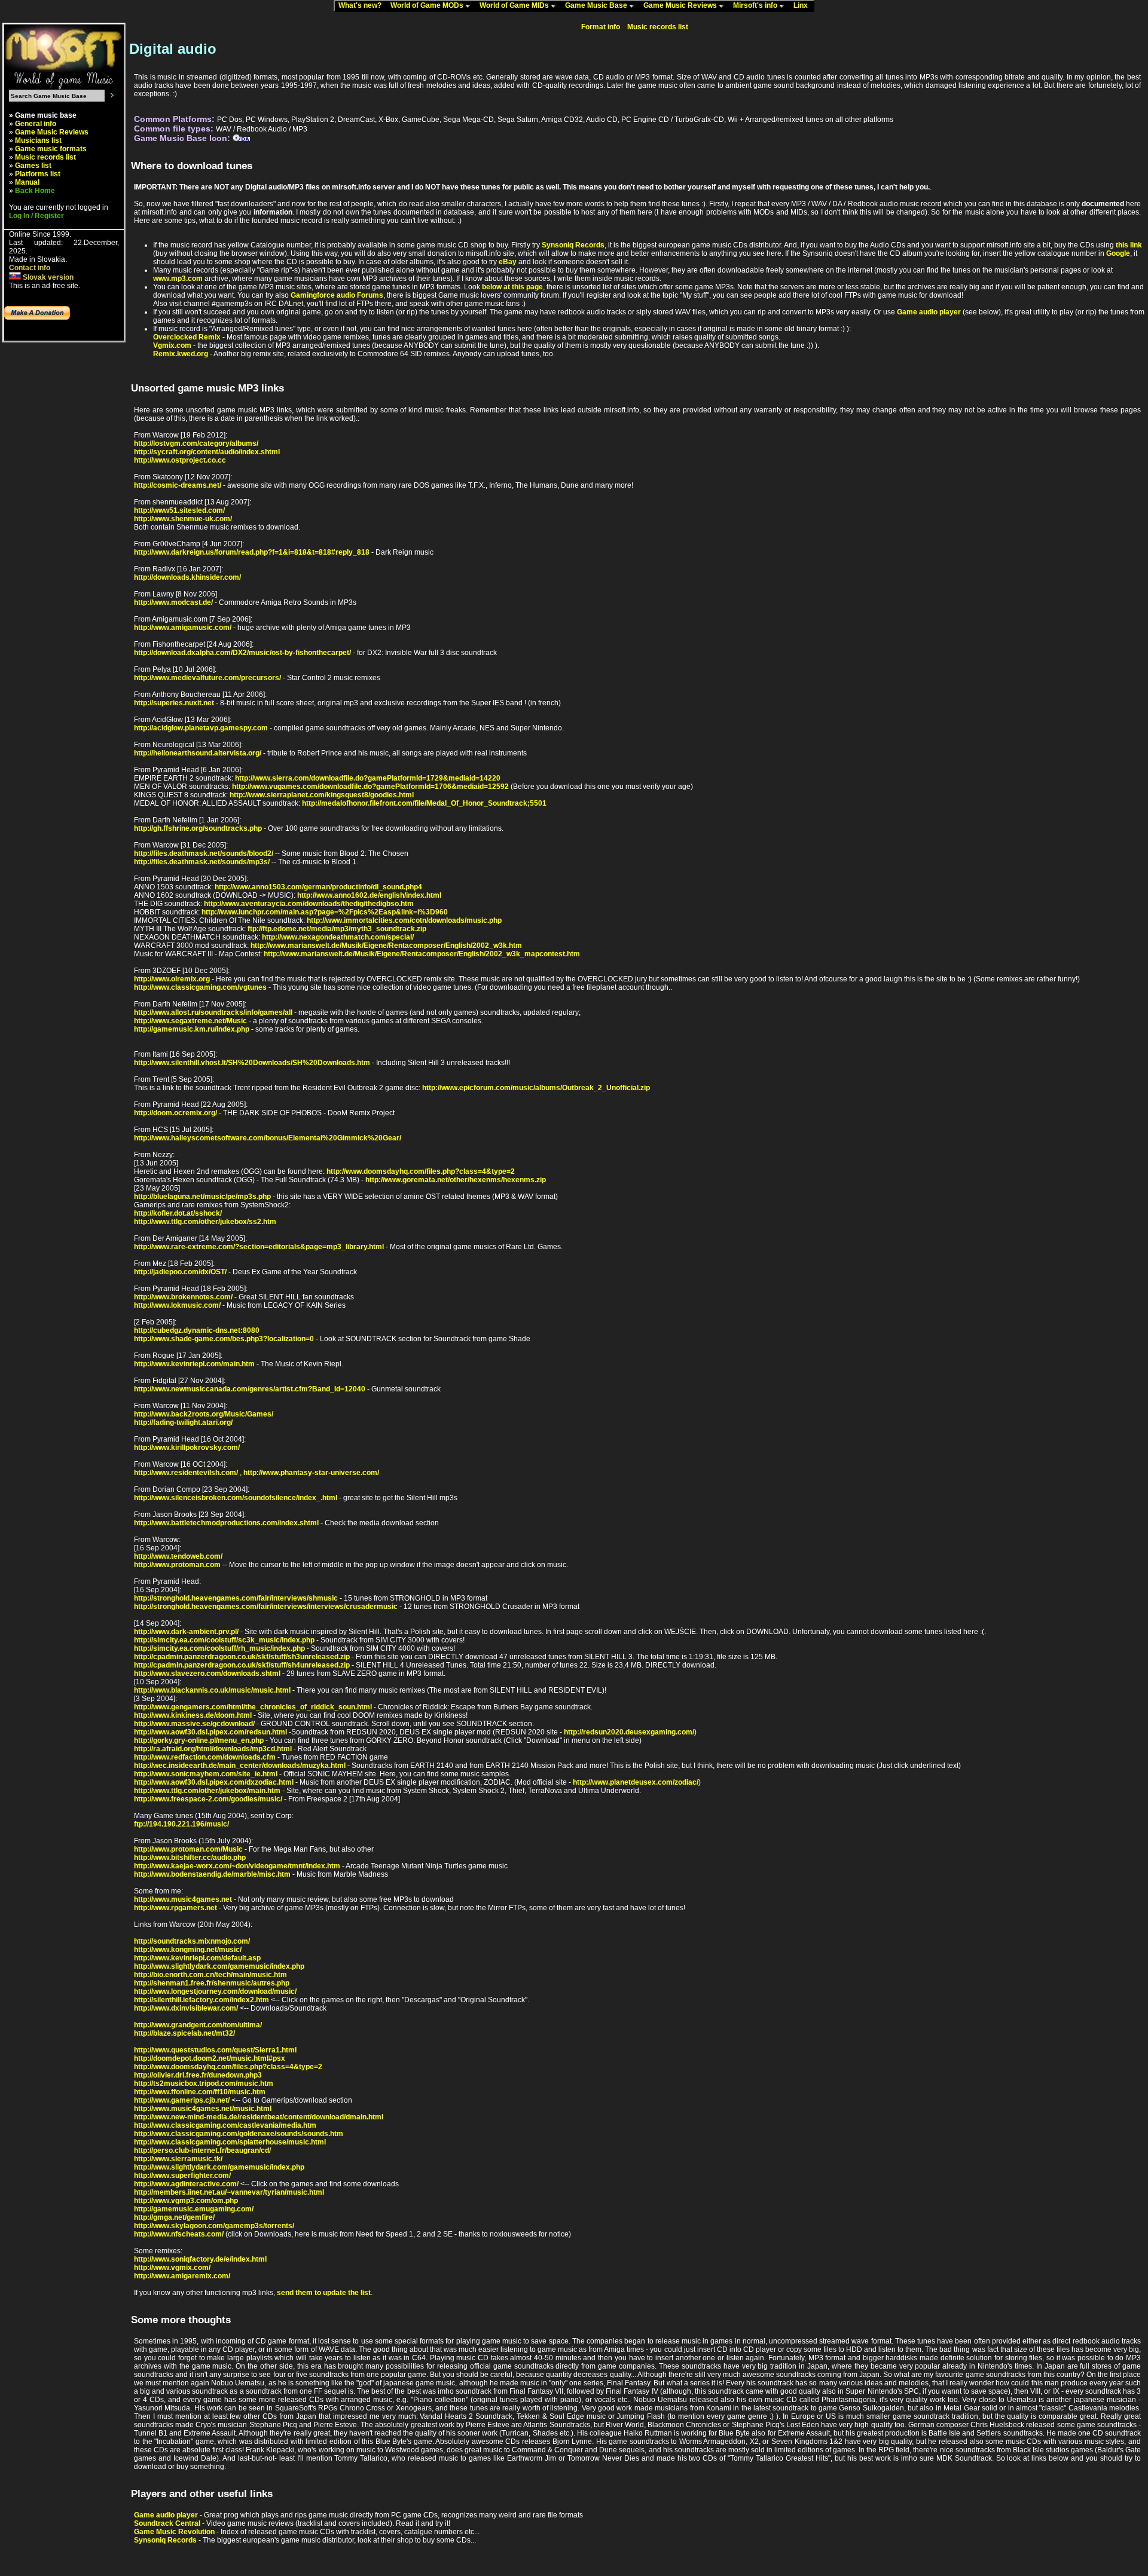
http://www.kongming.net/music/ (188, 1950)
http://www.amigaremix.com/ (182, 2276)
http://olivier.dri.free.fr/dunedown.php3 (198, 2075)
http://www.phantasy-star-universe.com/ (311, 1473)
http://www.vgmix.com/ (172, 2268)
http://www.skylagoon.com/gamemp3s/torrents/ (214, 2226)
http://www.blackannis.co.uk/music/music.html (212, 1690)
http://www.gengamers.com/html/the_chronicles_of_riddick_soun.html (253, 1707)
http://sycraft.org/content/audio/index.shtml (207, 452)
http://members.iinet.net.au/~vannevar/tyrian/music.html (229, 2192)
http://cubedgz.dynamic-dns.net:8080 (197, 1330)
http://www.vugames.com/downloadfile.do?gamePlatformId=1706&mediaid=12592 (370, 787)
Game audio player (929, 312)
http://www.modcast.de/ (173, 602)
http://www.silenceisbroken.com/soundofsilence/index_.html (236, 1498)
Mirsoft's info (756, 5)
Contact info (30, 268)
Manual (27, 182)
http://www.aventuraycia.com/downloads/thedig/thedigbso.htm (309, 904)
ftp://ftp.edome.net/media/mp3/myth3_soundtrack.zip (337, 929)
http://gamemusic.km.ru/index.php (192, 1029)
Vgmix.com (172, 345)
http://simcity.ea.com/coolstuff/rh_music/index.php (219, 1648)
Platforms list (38, 174)
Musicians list (38, 140)
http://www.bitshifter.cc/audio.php (190, 1858)
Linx (803, 5)
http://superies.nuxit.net (174, 703)
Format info (601, 27)
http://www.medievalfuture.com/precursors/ (207, 678)
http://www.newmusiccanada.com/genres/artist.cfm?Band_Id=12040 (250, 1389)
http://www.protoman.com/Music (188, 1849)
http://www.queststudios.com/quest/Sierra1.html (215, 2050)
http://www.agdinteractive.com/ (186, 2184)
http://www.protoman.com (177, 1565)
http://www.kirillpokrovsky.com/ (187, 1448)
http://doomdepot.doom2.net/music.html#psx (210, 2058)
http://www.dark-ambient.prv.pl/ (186, 1632)
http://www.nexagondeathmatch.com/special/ (338, 937)
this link (1129, 245)
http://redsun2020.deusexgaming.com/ (629, 1732)
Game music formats (51, 149)
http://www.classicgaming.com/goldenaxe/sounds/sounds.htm (239, 2134)
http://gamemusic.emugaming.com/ (194, 2209)
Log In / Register (36, 216)
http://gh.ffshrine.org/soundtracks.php (198, 828)
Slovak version (47, 277)
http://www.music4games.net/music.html (203, 2109)
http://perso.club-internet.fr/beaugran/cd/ (202, 2150)
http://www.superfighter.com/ (182, 2176)
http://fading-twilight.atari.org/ (183, 1422)
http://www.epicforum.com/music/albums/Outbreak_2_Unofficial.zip (536, 1088)
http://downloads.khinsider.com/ (187, 577)
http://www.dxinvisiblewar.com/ (186, 2008)
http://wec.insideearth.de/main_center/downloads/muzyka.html (240, 1766)
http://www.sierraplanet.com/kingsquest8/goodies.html (322, 795)
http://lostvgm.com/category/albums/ (196, 443)
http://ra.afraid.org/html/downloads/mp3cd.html (213, 1749)
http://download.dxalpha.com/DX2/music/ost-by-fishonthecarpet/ (242, 653)
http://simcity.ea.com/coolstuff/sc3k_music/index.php (224, 1640)
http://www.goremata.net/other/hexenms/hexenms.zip (456, 1180)
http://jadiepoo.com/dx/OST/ (180, 1272)
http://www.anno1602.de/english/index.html (369, 895)
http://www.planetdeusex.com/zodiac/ (636, 1782)
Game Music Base (597, 5)
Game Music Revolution (174, 2532)
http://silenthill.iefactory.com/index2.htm (201, 2000)
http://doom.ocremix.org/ (175, 1113)
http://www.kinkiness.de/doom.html (193, 1715)
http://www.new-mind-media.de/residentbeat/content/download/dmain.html (259, 2117)
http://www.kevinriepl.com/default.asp (197, 1958)
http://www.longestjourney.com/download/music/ (215, 1991)
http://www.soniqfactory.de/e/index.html (200, 2259)
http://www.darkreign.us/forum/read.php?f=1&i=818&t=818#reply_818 (252, 552)
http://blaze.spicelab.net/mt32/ (184, 2033)
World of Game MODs (428, 5)
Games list (33, 166)
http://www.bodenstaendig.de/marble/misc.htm (212, 1874)
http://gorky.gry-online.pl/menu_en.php (199, 1740)
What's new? (363, 5)
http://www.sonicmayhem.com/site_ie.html (206, 1774)
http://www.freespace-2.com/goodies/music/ (208, 1799)
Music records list (45, 157)
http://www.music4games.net (183, 1899)
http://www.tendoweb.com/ (178, 1556)
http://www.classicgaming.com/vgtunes (200, 987)
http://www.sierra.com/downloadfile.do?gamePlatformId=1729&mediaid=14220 (368, 778)
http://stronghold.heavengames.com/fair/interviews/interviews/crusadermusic (266, 1607)
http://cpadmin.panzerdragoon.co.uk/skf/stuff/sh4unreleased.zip (242, 1665)
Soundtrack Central (167, 2523)
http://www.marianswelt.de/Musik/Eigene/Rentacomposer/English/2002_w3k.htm (386, 946)
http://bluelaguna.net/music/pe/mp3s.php (202, 1197)
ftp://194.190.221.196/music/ (181, 1824)
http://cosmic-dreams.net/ (178, 485)
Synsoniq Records (573, 245)
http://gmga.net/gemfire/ (174, 2217)
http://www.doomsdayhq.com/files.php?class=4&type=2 (421, 1171)
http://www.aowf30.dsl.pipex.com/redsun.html (210, 1732)
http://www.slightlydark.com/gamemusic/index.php (219, 1966)
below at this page (512, 287)
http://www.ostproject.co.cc (180, 460)
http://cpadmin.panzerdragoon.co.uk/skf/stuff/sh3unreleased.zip (242, 1657)
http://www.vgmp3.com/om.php (186, 2201)
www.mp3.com (178, 279)
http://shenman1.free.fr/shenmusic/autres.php (212, 1983)
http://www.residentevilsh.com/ (186, 1473)
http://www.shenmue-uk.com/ (183, 519)
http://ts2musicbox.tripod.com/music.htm (204, 2084)
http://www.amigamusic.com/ (183, 628)
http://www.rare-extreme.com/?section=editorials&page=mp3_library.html (259, 1247)
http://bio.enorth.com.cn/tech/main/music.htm (210, 1975)
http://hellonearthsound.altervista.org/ (198, 753)
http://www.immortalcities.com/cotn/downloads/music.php (404, 920)
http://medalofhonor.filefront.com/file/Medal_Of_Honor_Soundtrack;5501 (424, 803)
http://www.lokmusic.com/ (177, 1305)
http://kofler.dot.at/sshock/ (178, 1213)
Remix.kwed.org (181, 354)
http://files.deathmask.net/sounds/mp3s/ (202, 862)
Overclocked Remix (187, 337)
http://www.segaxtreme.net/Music (190, 1021)
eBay (508, 262)
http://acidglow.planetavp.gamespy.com (201, 728)
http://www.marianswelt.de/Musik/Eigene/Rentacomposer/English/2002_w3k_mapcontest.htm (422, 954)
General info (36, 124)
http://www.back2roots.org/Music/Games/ (204, 1414)
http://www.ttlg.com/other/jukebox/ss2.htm (205, 1222)
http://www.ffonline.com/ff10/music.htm (200, 2092)
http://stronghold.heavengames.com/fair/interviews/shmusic (236, 1598)
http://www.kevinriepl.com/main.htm (194, 1364)
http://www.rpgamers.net (175, 1908)
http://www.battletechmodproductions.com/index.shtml (226, 1523)
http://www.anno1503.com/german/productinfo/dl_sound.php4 (318, 887)
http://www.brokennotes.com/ (183, 1297)
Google (1118, 253)
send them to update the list (324, 2293)
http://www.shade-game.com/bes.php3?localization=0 (224, 1339)
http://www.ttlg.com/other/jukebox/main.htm (207, 1791)
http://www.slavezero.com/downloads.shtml (207, 1674)
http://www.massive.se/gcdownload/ (194, 1724)
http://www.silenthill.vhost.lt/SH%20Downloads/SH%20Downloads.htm (252, 1063)
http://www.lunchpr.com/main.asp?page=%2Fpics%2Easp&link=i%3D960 (325, 912)
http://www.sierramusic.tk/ (178, 2159)
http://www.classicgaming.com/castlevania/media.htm (225, 2125)
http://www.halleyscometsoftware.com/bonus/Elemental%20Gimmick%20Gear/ (268, 1138)
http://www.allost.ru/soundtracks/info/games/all (213, 1012)
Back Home (35, 191)
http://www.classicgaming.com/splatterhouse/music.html (230, 2142)
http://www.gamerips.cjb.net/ (182, 2100)
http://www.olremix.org (172, 979)
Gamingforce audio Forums (337, 295)
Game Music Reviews (681, 5)
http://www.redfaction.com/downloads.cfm (205, 1757)
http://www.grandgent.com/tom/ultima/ (198, 2025)
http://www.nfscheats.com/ (179, 2234)
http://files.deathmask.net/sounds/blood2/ (204, 853)
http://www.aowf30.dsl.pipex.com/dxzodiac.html (214, 1782)
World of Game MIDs (515, 5)
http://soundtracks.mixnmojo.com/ (192, 1941)
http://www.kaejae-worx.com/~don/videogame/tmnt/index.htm (237, 1866)
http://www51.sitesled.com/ (179, 510)
